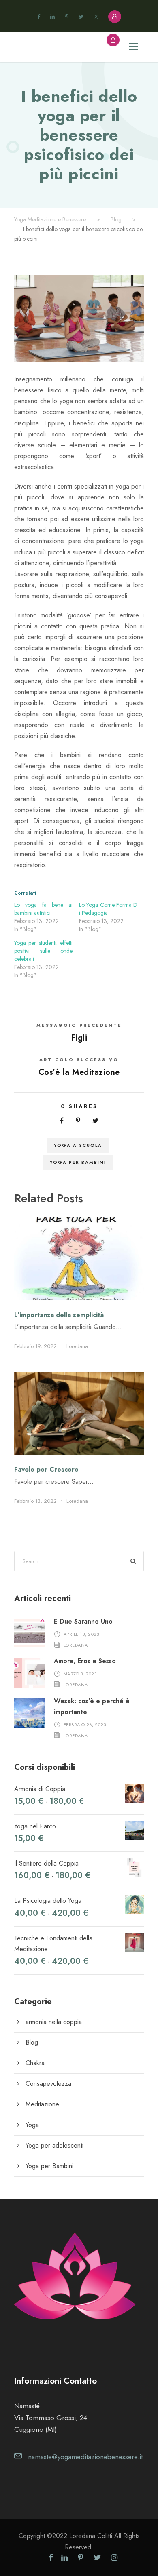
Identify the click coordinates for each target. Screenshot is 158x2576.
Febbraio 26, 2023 (85, 1724)
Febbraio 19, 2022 (35, 1346)
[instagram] (96, 17)
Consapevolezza (48, 2084)
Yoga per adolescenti (54, 2145)
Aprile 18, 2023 (81, 1634)
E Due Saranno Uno (83, 1621)
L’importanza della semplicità (59, 1315)
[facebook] (39, 17)
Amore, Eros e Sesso (85, 1661)
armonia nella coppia (54, 2022)
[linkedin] (52, 17)
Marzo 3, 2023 (80, 1674)
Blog (32, 2042)
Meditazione (42, 2104)
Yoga (32, 2125)
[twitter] (81, 17)
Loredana (77, 1346)
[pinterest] (67, 17)
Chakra (35, 2063)
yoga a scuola (78, 1145)
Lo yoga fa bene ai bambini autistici (43, 909)
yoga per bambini (78, 1162)
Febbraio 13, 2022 (35, 1501)
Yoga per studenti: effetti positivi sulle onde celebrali (43, 951)
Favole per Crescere (46, 1469)
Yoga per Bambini (49, 2166)
